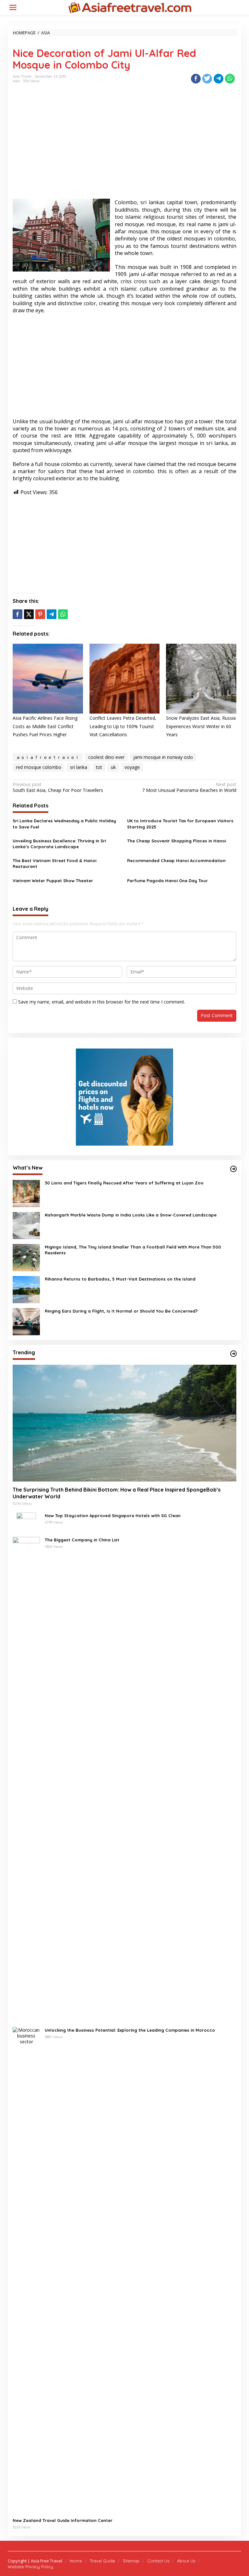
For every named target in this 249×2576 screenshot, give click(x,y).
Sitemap (131, 2561)
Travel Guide (102, 2561)
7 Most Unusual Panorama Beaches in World (189, 787)
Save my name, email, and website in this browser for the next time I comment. (102, 1002)
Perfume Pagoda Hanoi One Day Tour (167, 881)
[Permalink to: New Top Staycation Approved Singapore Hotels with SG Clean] (26, 1522)
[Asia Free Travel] (130, 7)
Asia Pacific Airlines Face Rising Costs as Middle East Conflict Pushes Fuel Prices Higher (45, 726)
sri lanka (79, 767)
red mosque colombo (39, 767)
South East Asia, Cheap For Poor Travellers (58, 787)
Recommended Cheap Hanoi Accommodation (176, 861)
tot (99, 767)
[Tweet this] (207, 79)
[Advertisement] (124, 147)
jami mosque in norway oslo (163, 757)
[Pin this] (40, 614)
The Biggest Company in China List (82, 1540)
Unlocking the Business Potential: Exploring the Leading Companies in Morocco (130, 2030)
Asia (16, 81)
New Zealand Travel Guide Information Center (63, 2520)
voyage (132, 767)
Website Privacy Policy (30, 2567)
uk (113, 767)
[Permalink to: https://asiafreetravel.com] (233, 1169)
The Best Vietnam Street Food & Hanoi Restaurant (54, 863)
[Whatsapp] (230, 79)
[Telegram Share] (219, 79)
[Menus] (13, 7)
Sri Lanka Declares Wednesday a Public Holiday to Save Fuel (64, 824)
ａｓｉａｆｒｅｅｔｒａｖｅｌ (48, 757)
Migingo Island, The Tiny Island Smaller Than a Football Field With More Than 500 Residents (133, 1250)
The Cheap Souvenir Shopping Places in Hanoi (177, 841)
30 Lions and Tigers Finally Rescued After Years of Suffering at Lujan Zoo (124, 1183)
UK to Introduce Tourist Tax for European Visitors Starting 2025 (180, 824)
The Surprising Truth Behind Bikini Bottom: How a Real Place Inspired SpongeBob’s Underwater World (117, 1493)
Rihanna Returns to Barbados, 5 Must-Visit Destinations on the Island (120, 1279)
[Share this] (196, 79)
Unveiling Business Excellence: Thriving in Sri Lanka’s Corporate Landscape (59, 844)
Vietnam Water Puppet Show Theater (53, 881)
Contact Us (158, 2561)
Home (76, 2561)
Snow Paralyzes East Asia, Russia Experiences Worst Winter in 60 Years (201, 726)
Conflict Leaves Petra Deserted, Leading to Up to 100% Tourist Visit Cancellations (123, 726)
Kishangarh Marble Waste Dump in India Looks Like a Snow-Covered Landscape (131, 1215)
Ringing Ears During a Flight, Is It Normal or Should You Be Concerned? (121, 1311)
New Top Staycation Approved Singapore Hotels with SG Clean (113, 1516)
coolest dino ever (106, 757)
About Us (186, 2561)
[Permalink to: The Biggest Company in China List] (26, 1779)
